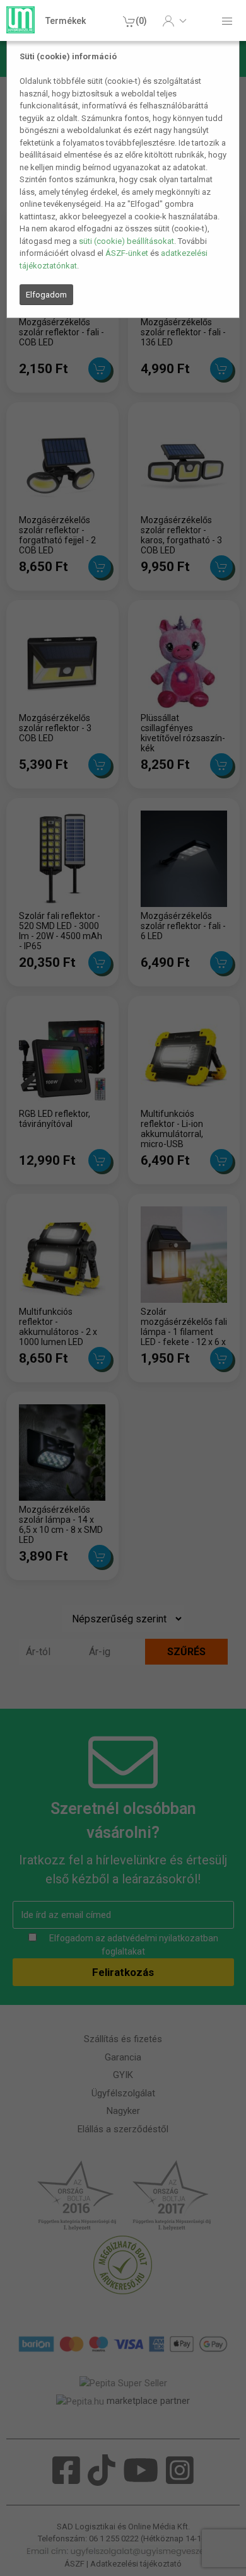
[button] (174, 21)
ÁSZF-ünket (127, 253)
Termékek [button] (66, 21)
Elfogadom (46, 295)
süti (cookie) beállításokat (126, 241)
